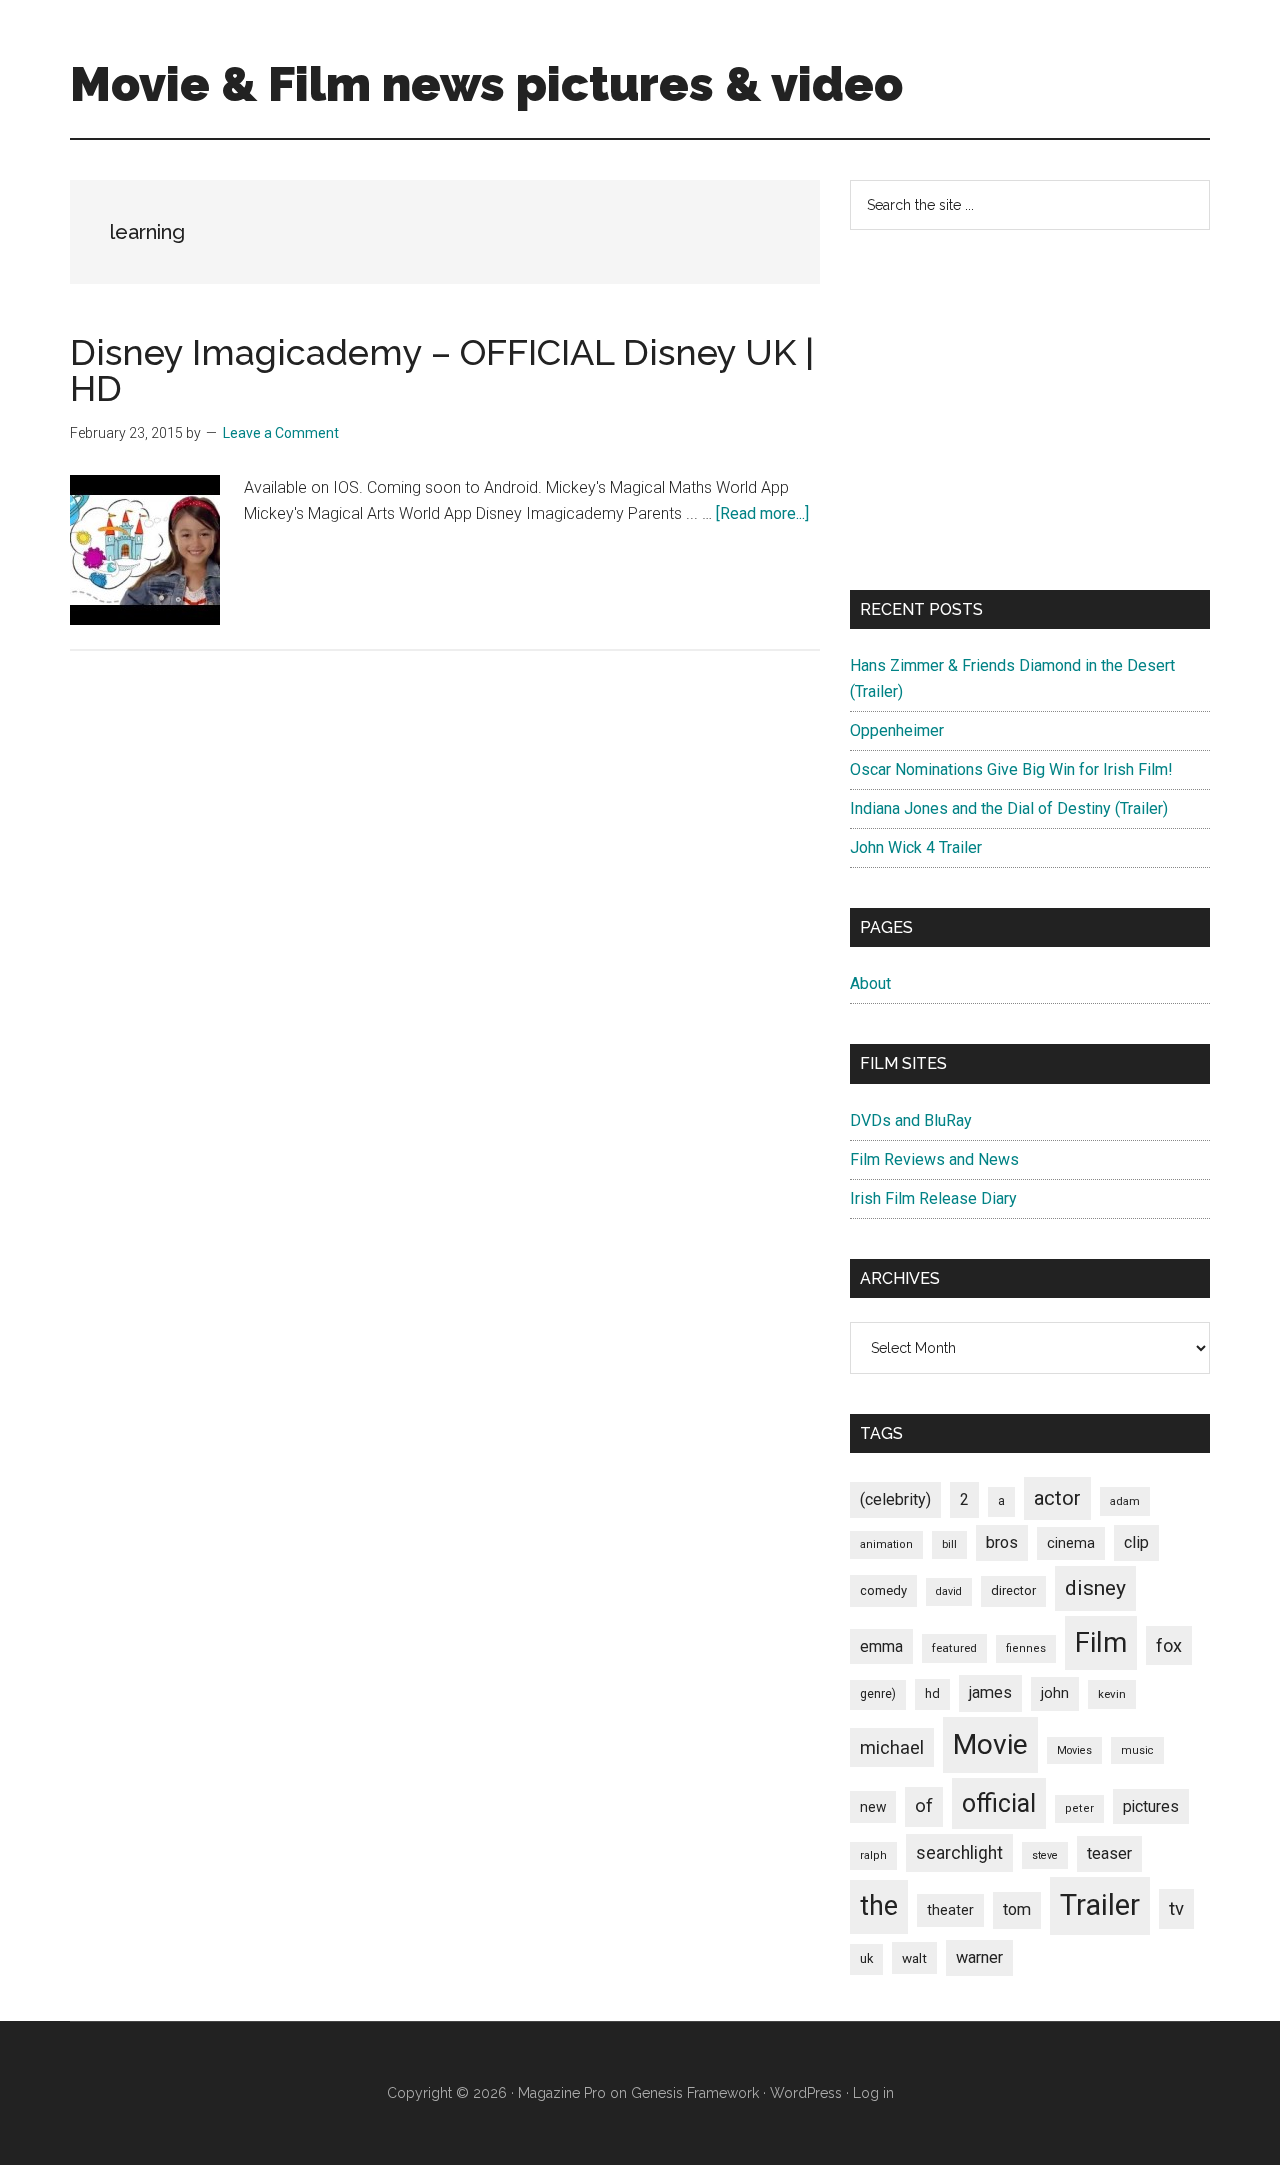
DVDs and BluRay (911, 1120)
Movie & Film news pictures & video (486, 84)
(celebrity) (895, 1499)
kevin (1112, 1694)
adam (1125, 1501)
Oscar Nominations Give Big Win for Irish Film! (1011, 769)
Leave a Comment (281, 433)
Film (1101, 1642)
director (1013, 1590)
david (949, 1591)
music (1137, 1750)
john (1055, 1693)
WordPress (806, 2093)
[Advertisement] (1030, 410)
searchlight (959, 1853)
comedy (883, 1590)
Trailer (1100, 1905)
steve (1045, 1855)
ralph (873, 1855)
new (873, 1807)
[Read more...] (762, 513)
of (924, 1806)
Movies (1074, 1750)
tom (1017, 1909)
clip (1136, 1542)
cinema (1071, 1543)
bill (949, 1544)
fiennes (1026, 1648)
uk (866, 1958)
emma (881, 1646)
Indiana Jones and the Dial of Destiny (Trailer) (1009, 808)
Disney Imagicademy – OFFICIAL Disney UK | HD (442, 370)
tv (1176, 1909)
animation (886, 1544)
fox (1169, 1645)
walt (914, 1958)
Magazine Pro (562, 2093)
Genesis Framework (695, 2093)
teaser (1109, 1853)
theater (950, 1910)
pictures (1151, 1806)
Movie (990, 1744)
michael (892, 1747)
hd (932, 1693)
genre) (878, 1694)
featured (954, 1648)
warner (979, 1957)
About (870, 983)
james (990, 1692)
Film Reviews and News (934, 1159)
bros (1002, 1542)
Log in (873, 2093)
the (879, 1906)
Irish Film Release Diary (933, 1198)
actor (1057, 1498)
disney (1095, 1587)
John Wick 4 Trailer (916, 847)
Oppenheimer (897, 730)
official (999, 1803)
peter (1079, 1808)
